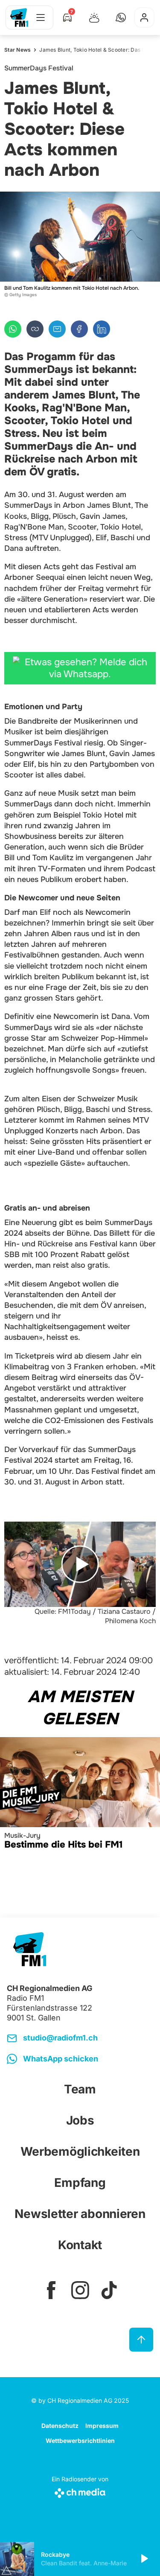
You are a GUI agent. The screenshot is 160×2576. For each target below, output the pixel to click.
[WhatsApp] (13, 329)
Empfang (80, 2183)
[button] (121, 17)
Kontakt (80, 2245)
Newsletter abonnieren (80, 2214)
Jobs (80, 2120)
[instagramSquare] (80, 2290)
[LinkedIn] (102, 329)
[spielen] (144, 2559)
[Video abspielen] (80, 1564)
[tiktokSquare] (109, 2290)
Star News (17, 50)
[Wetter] (94, 17)
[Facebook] (79, 329)
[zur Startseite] (19, 17)
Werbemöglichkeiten (80, 2151)
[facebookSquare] (51, 2290)
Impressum (102, 2426)
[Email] (57, 329)
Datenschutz (60, 2426)
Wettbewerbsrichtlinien (80, 2441)
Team (80, 2089)
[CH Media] (80, 2491)
